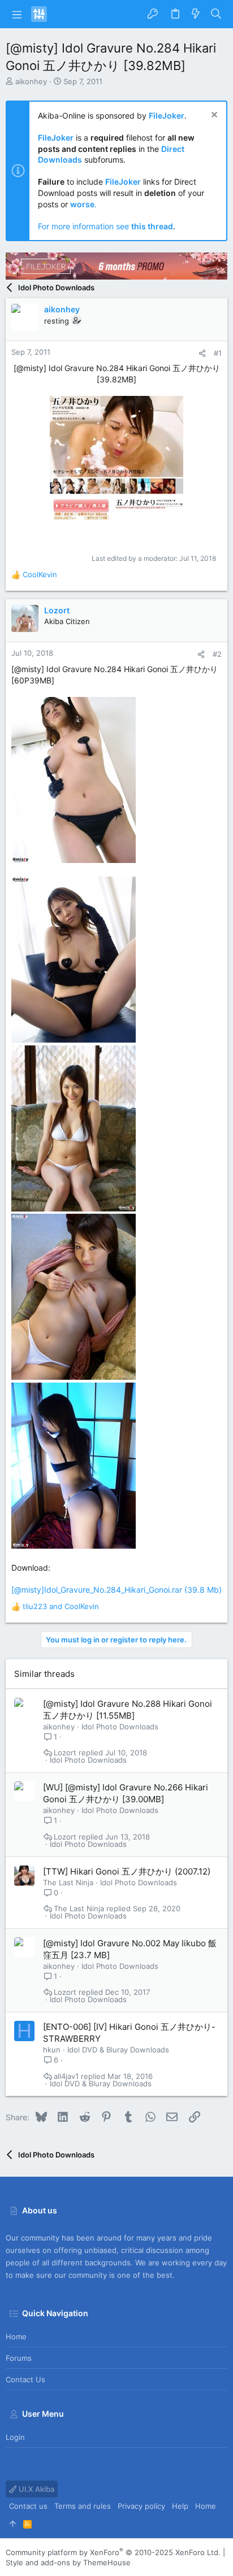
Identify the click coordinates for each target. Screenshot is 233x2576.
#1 (218, 353)
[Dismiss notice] (213, 116)
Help (180, 2506)
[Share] (202, 353)
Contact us (25, 2379)
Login (15, 2437)
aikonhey (31, 81)
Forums (19, 2358)
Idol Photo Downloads (120, 1727)
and (61, 1606)
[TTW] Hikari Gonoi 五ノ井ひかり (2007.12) (127, 1871)
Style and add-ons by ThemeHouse (68, 2562)
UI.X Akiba (35, 2489)
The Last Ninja (68, 1882)
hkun (52, 2050)
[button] (17, 14)
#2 (217, 654)
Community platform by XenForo (113, 2552)
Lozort (65, 1753)
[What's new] (196, 14)
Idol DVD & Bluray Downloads (118, 2050)
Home (16, 2337)
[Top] (13, 2523)
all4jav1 (66, 2076)
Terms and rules (83, 2506)
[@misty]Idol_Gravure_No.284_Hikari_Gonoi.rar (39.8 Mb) (116, 1590)
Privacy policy (141, 2506)
